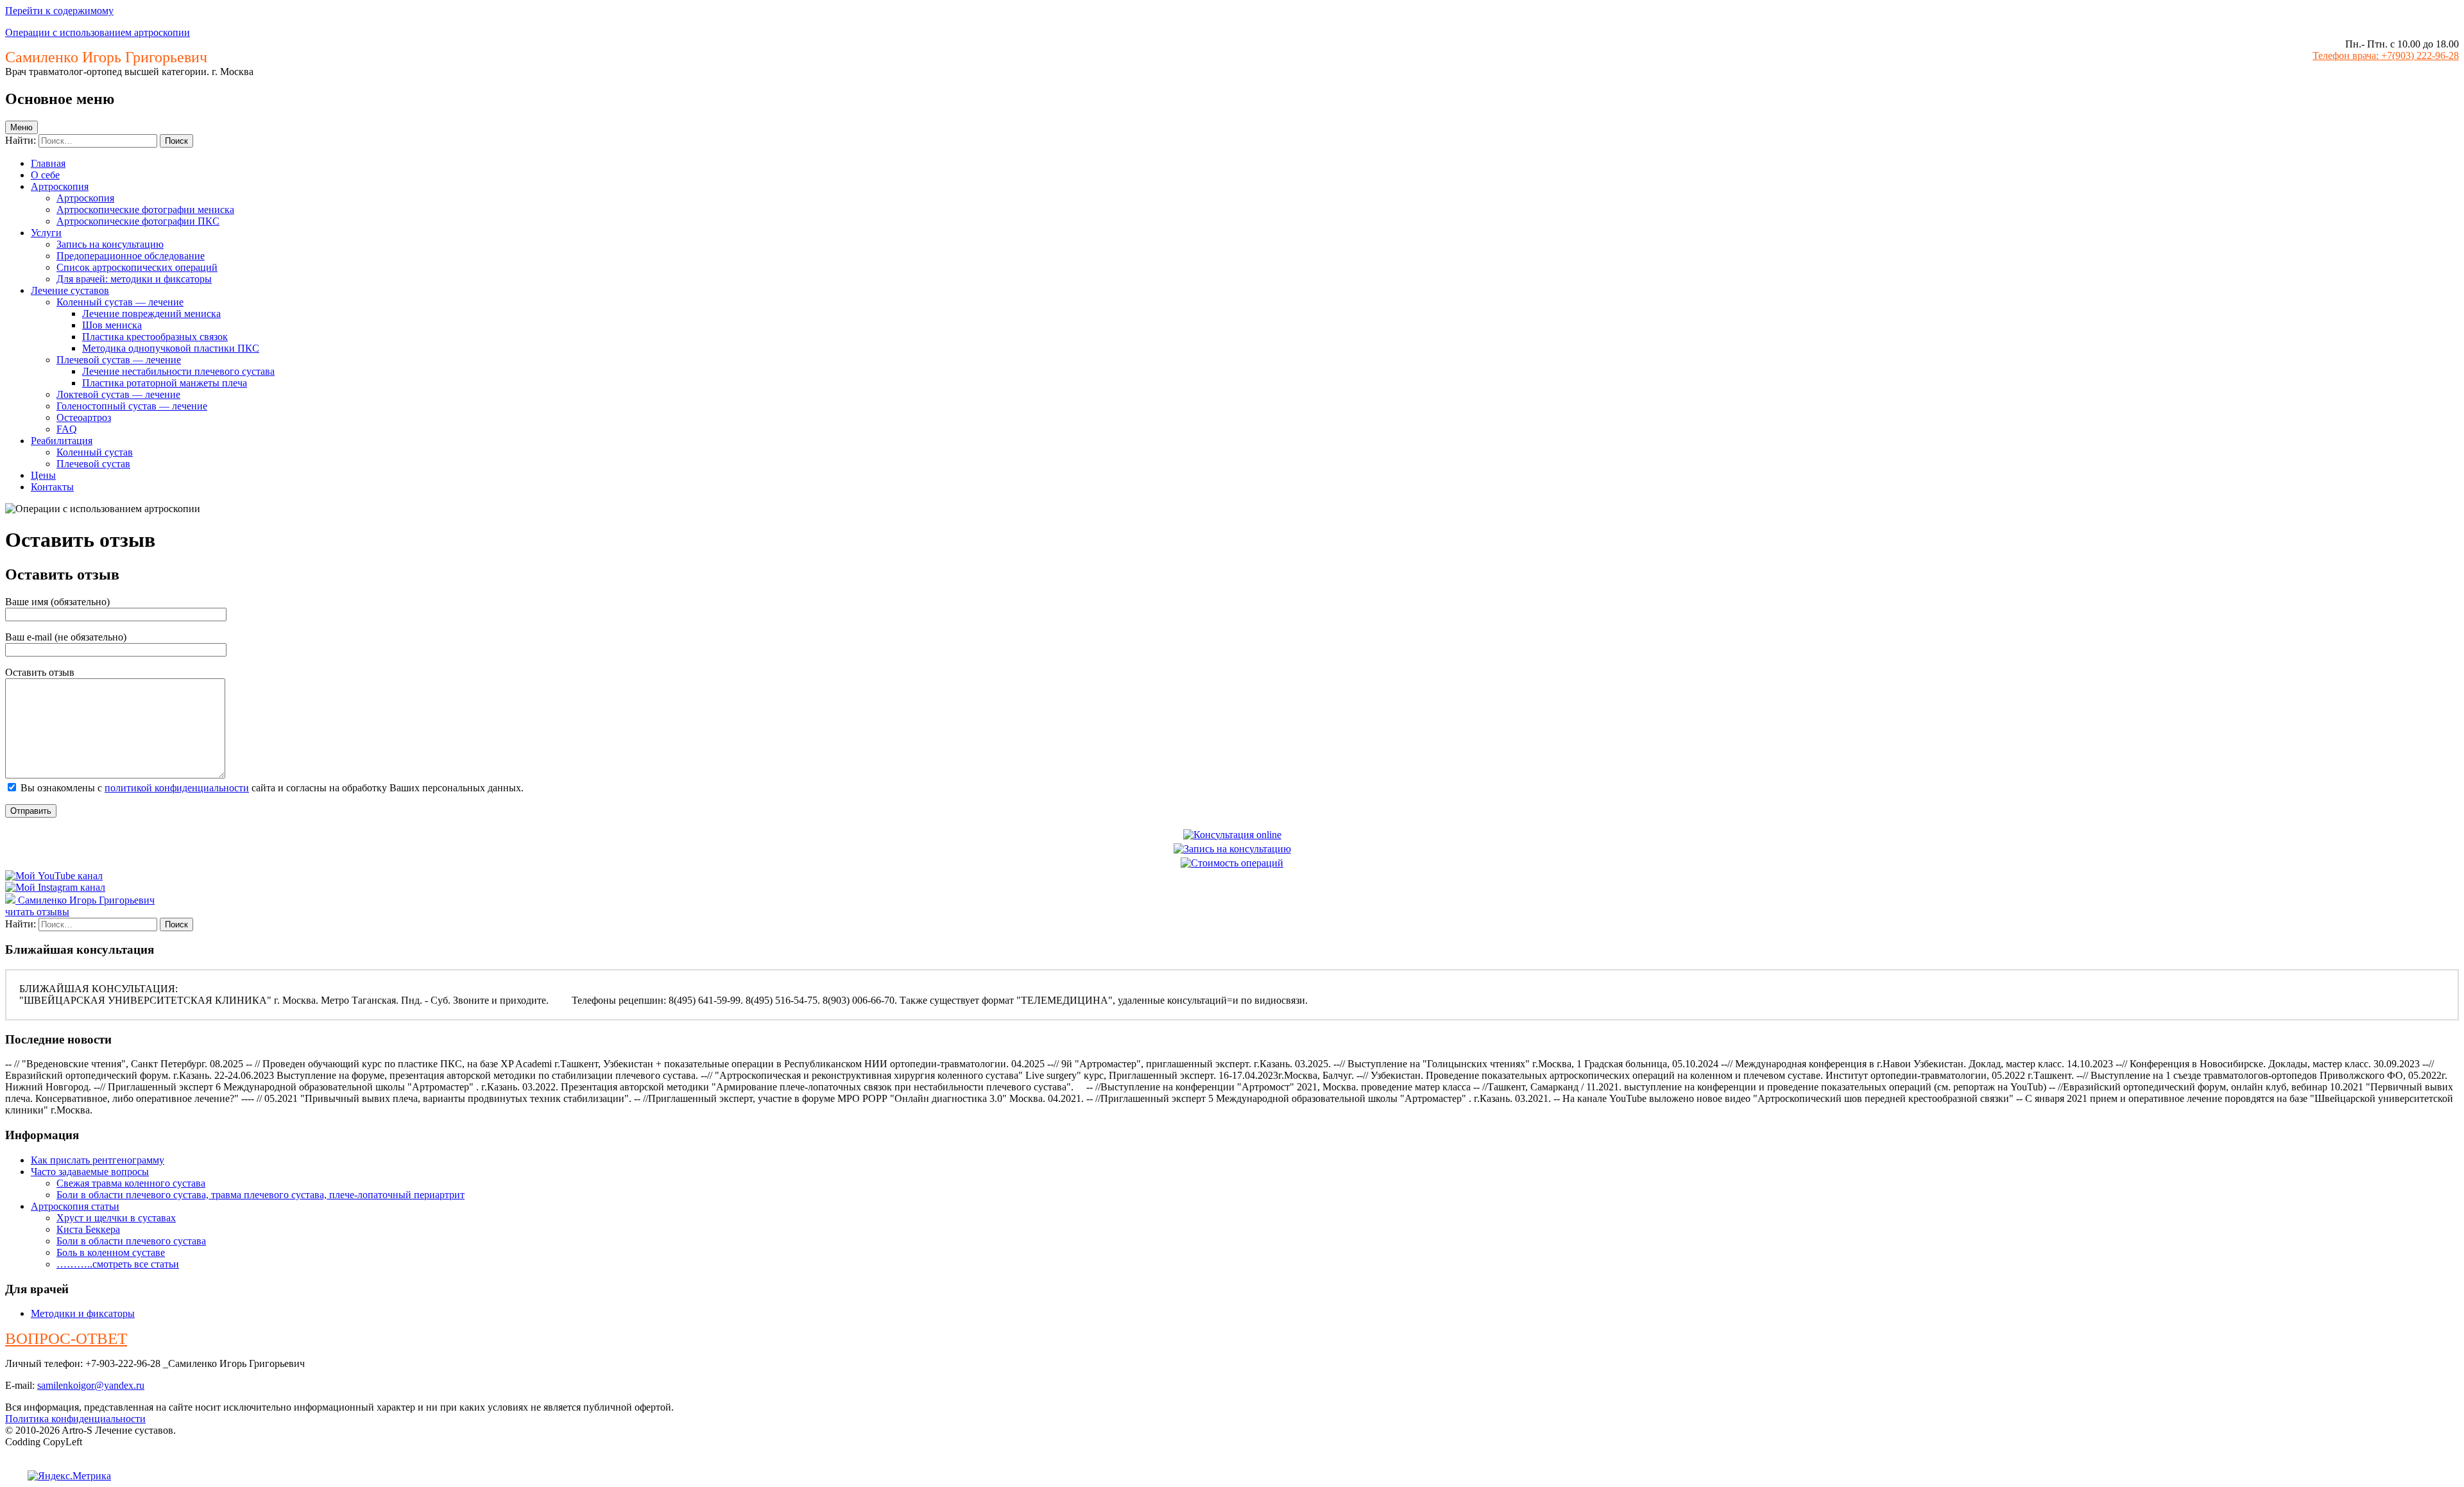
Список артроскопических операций (137, 267)
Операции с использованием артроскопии (98, 32)
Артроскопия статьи (75, 1206)
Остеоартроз (84, 417)
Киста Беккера (88, 1229)
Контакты (52, 487)
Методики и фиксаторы (83, 1313)
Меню (21, 127)
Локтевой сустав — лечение (118, 394)
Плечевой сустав (93, 464)
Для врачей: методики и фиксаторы (134, 279)
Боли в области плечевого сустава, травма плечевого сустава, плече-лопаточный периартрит (261, 1195)
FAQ (67, 429)
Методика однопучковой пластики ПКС (171, 348)
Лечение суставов (70, 290)
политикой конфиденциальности (177, 788)
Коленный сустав (95, 452)
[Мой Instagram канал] (55, 887)
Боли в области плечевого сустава (131, 1241)
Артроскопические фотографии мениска (145, 210)
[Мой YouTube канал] (54, 876)
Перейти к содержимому (59, 11)
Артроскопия (60, 186)
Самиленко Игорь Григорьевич (86, 900)
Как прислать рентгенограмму (98, 1160)
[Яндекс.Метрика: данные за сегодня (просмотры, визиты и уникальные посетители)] (69, 1476)
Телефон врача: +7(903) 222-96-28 (2386, 56)
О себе (45, 175)
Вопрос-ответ (66, 1338)
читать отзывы (37, 912)
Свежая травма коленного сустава (131, 1183)
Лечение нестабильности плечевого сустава (178, 371)
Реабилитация (62, 441)
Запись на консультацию (110, 244)
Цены (43, 475)
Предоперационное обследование (131, 256)
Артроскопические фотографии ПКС (138, 221)
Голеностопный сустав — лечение (132, 406)
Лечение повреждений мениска (151, 314)
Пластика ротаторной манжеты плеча (165, 383)
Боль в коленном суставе (111, 1252)
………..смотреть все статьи (118, 1264)
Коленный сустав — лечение (120, 302)
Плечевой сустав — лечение (119, 360)
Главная (48, 163)
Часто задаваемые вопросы (90, 1172)
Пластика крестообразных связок (155, 337)
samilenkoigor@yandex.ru (91, 1385)
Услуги (46, 233)
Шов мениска (112, 325)
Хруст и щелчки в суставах (116, 1218)
